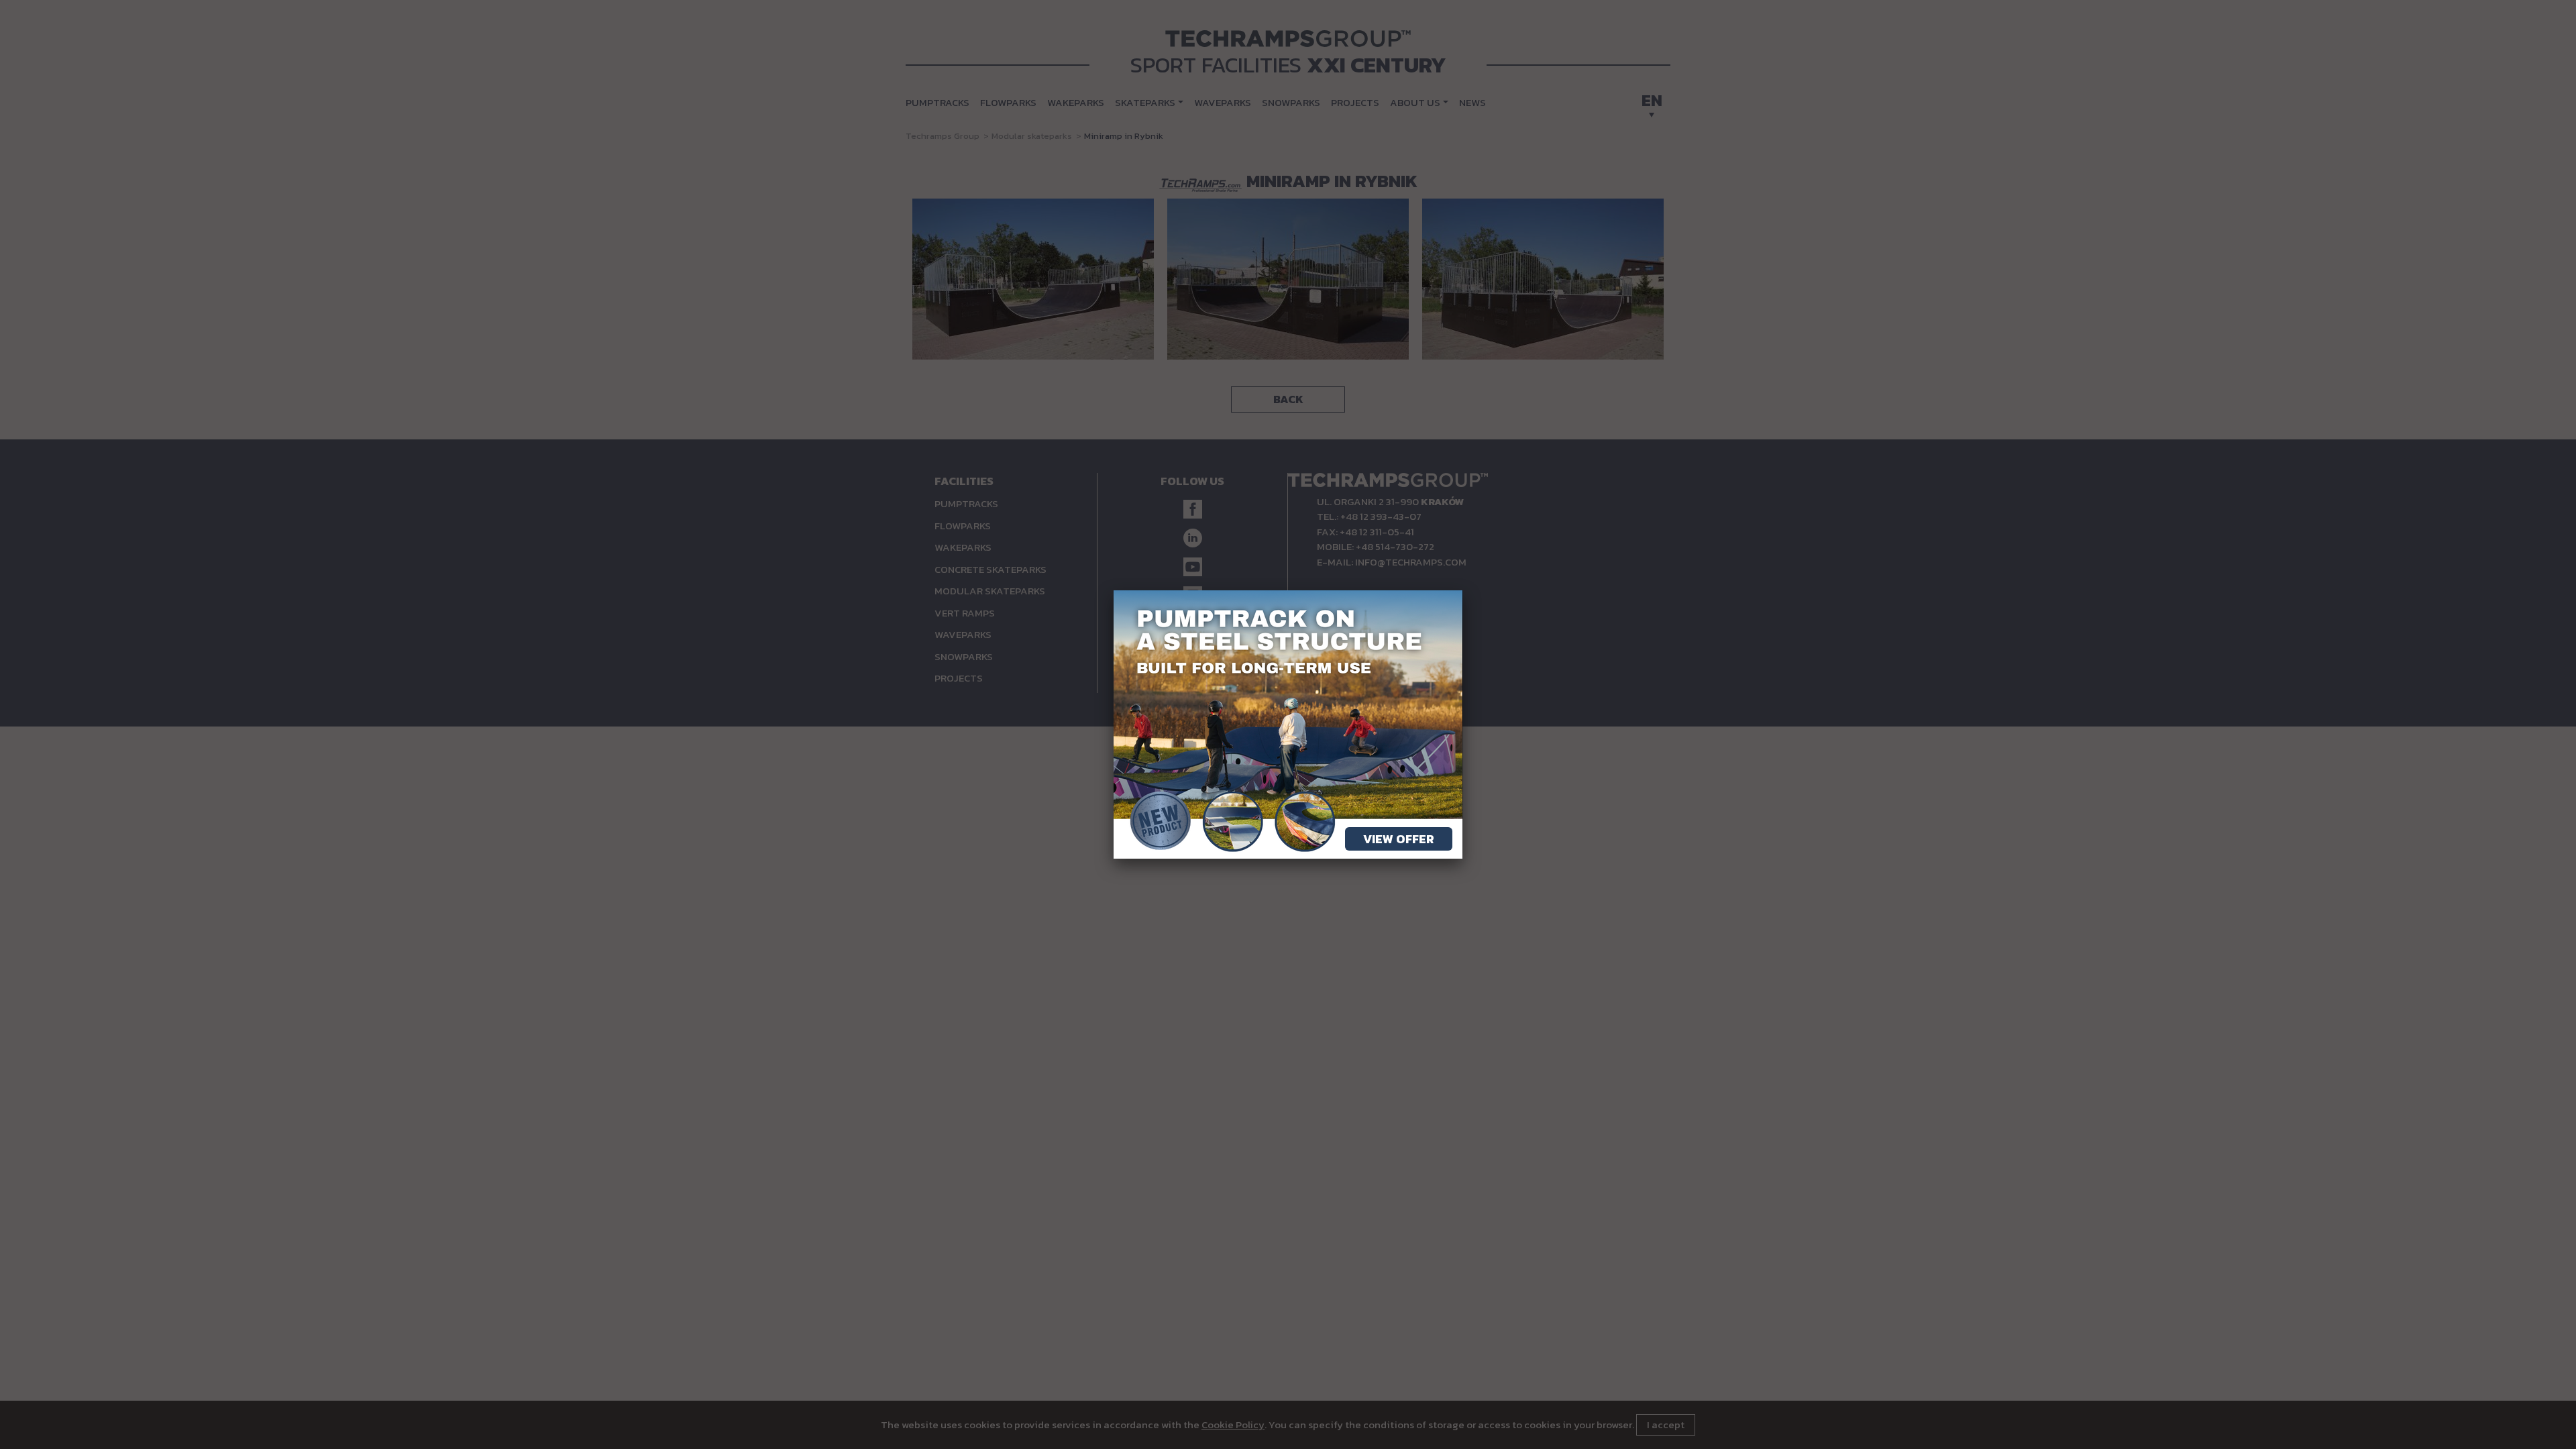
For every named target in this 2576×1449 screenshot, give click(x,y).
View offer (1399, 839)
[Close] (1462, 590)
